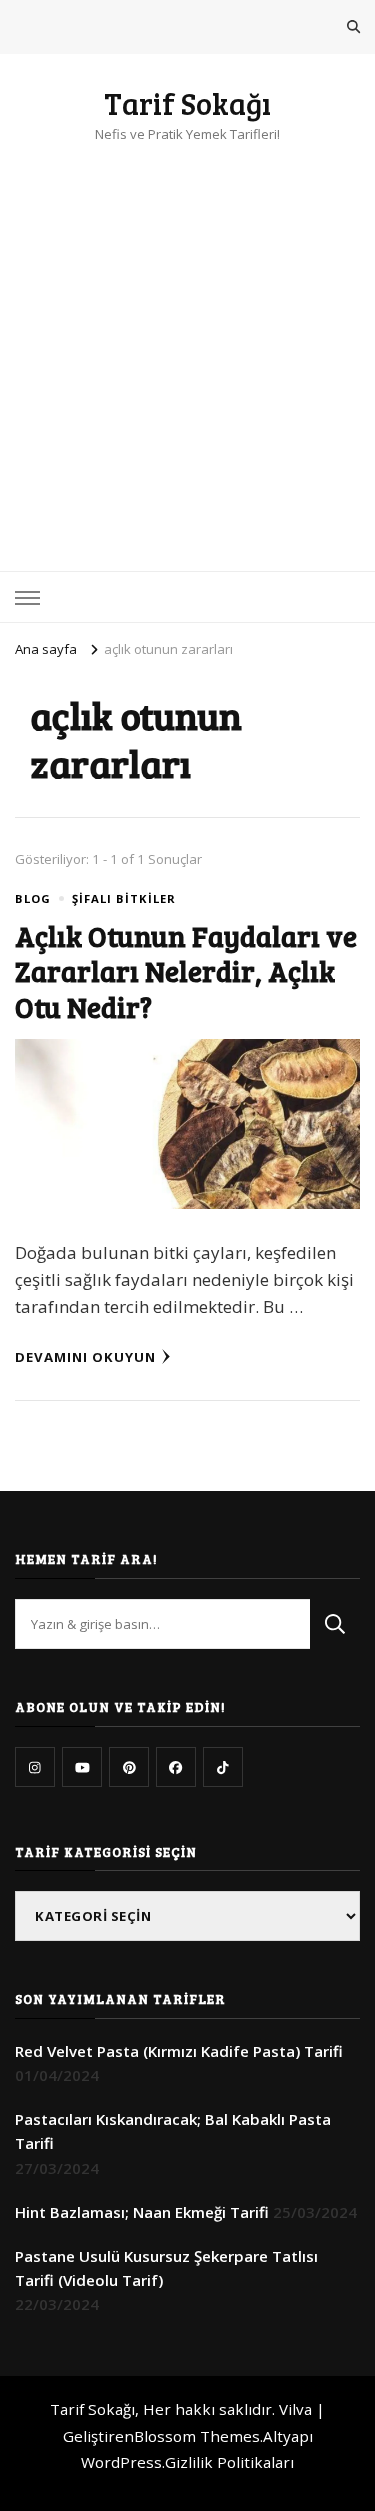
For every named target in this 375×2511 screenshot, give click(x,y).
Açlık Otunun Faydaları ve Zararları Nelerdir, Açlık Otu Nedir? (186, 971)
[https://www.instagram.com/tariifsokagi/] (35, 1767)
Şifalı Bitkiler (124, 898)
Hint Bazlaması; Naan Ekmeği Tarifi (142, 2212)
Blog (33, 898)
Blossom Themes (197, 2436)
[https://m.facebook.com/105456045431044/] (176, 1767)
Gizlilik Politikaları (229, 2462)
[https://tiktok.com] (223, 1767)
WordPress (121, 2462)
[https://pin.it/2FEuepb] (129, 1767)
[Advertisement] (187, 343)
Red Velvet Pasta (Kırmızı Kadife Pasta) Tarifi (179, 2051)
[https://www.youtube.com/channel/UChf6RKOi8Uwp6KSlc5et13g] (82, 1767)
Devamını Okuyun (85, 1357)
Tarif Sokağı (187, 103)
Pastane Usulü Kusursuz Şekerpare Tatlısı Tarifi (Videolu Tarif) (166, 2268)
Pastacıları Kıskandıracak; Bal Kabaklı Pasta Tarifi (173, 2131)
